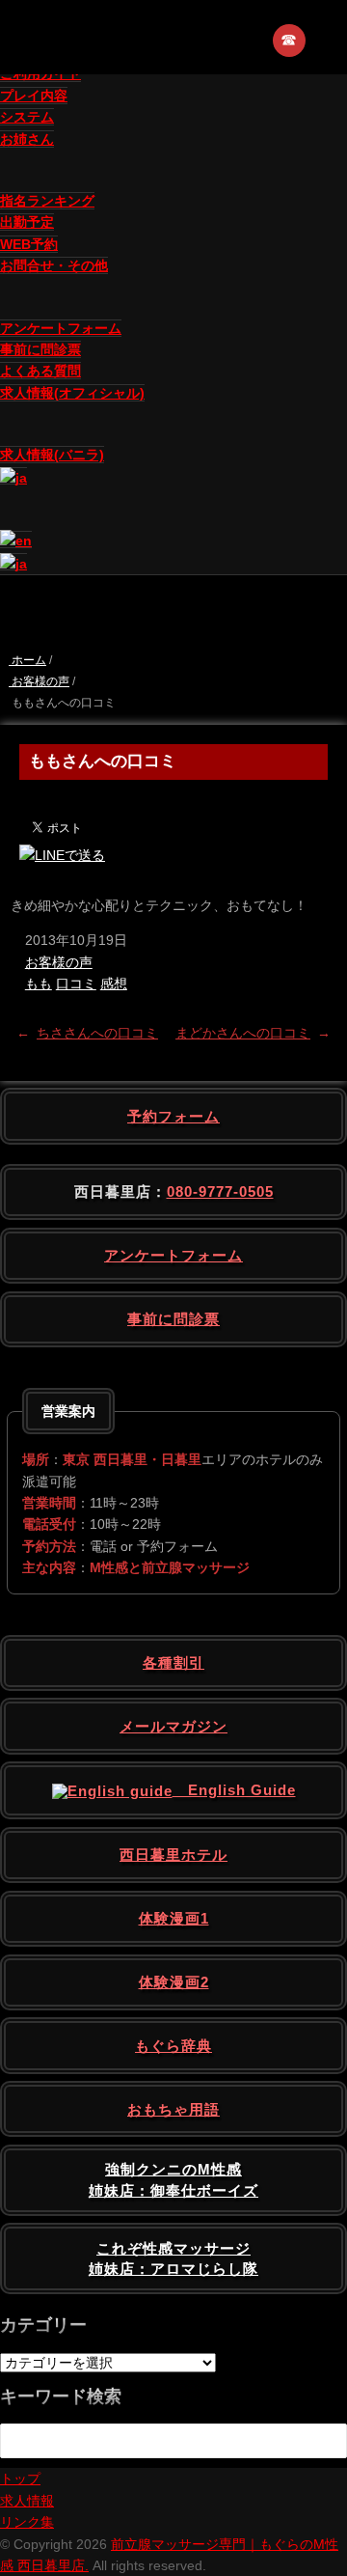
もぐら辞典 (173, 2046)
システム (27, 117)
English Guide (234, 1790)
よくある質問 (40, 371)
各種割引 (173, 1662)
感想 (114, 983)
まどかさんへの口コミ (243, 1033)
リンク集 (27, 2522)
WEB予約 (29, 244)
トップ (20, 2479)
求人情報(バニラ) (52, 455)
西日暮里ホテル (173, 1855)
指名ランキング (47, 201)
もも (39, 983)
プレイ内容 (34, 96)
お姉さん (27, 139)
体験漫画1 (174, 1918)
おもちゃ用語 (173, 2109)
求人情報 (27, 2501)
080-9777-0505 (220, 1191)
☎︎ (290, 40)
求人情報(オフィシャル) (72, 393)
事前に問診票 (40, 349)
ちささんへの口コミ (97, 1033)
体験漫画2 (174, 1982)
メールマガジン (173, 1726)
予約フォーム (173, 1116)
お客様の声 (59, 962)
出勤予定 (27, 222)
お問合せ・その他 (54, 265)
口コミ (76, 983)
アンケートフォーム (61, 328)
